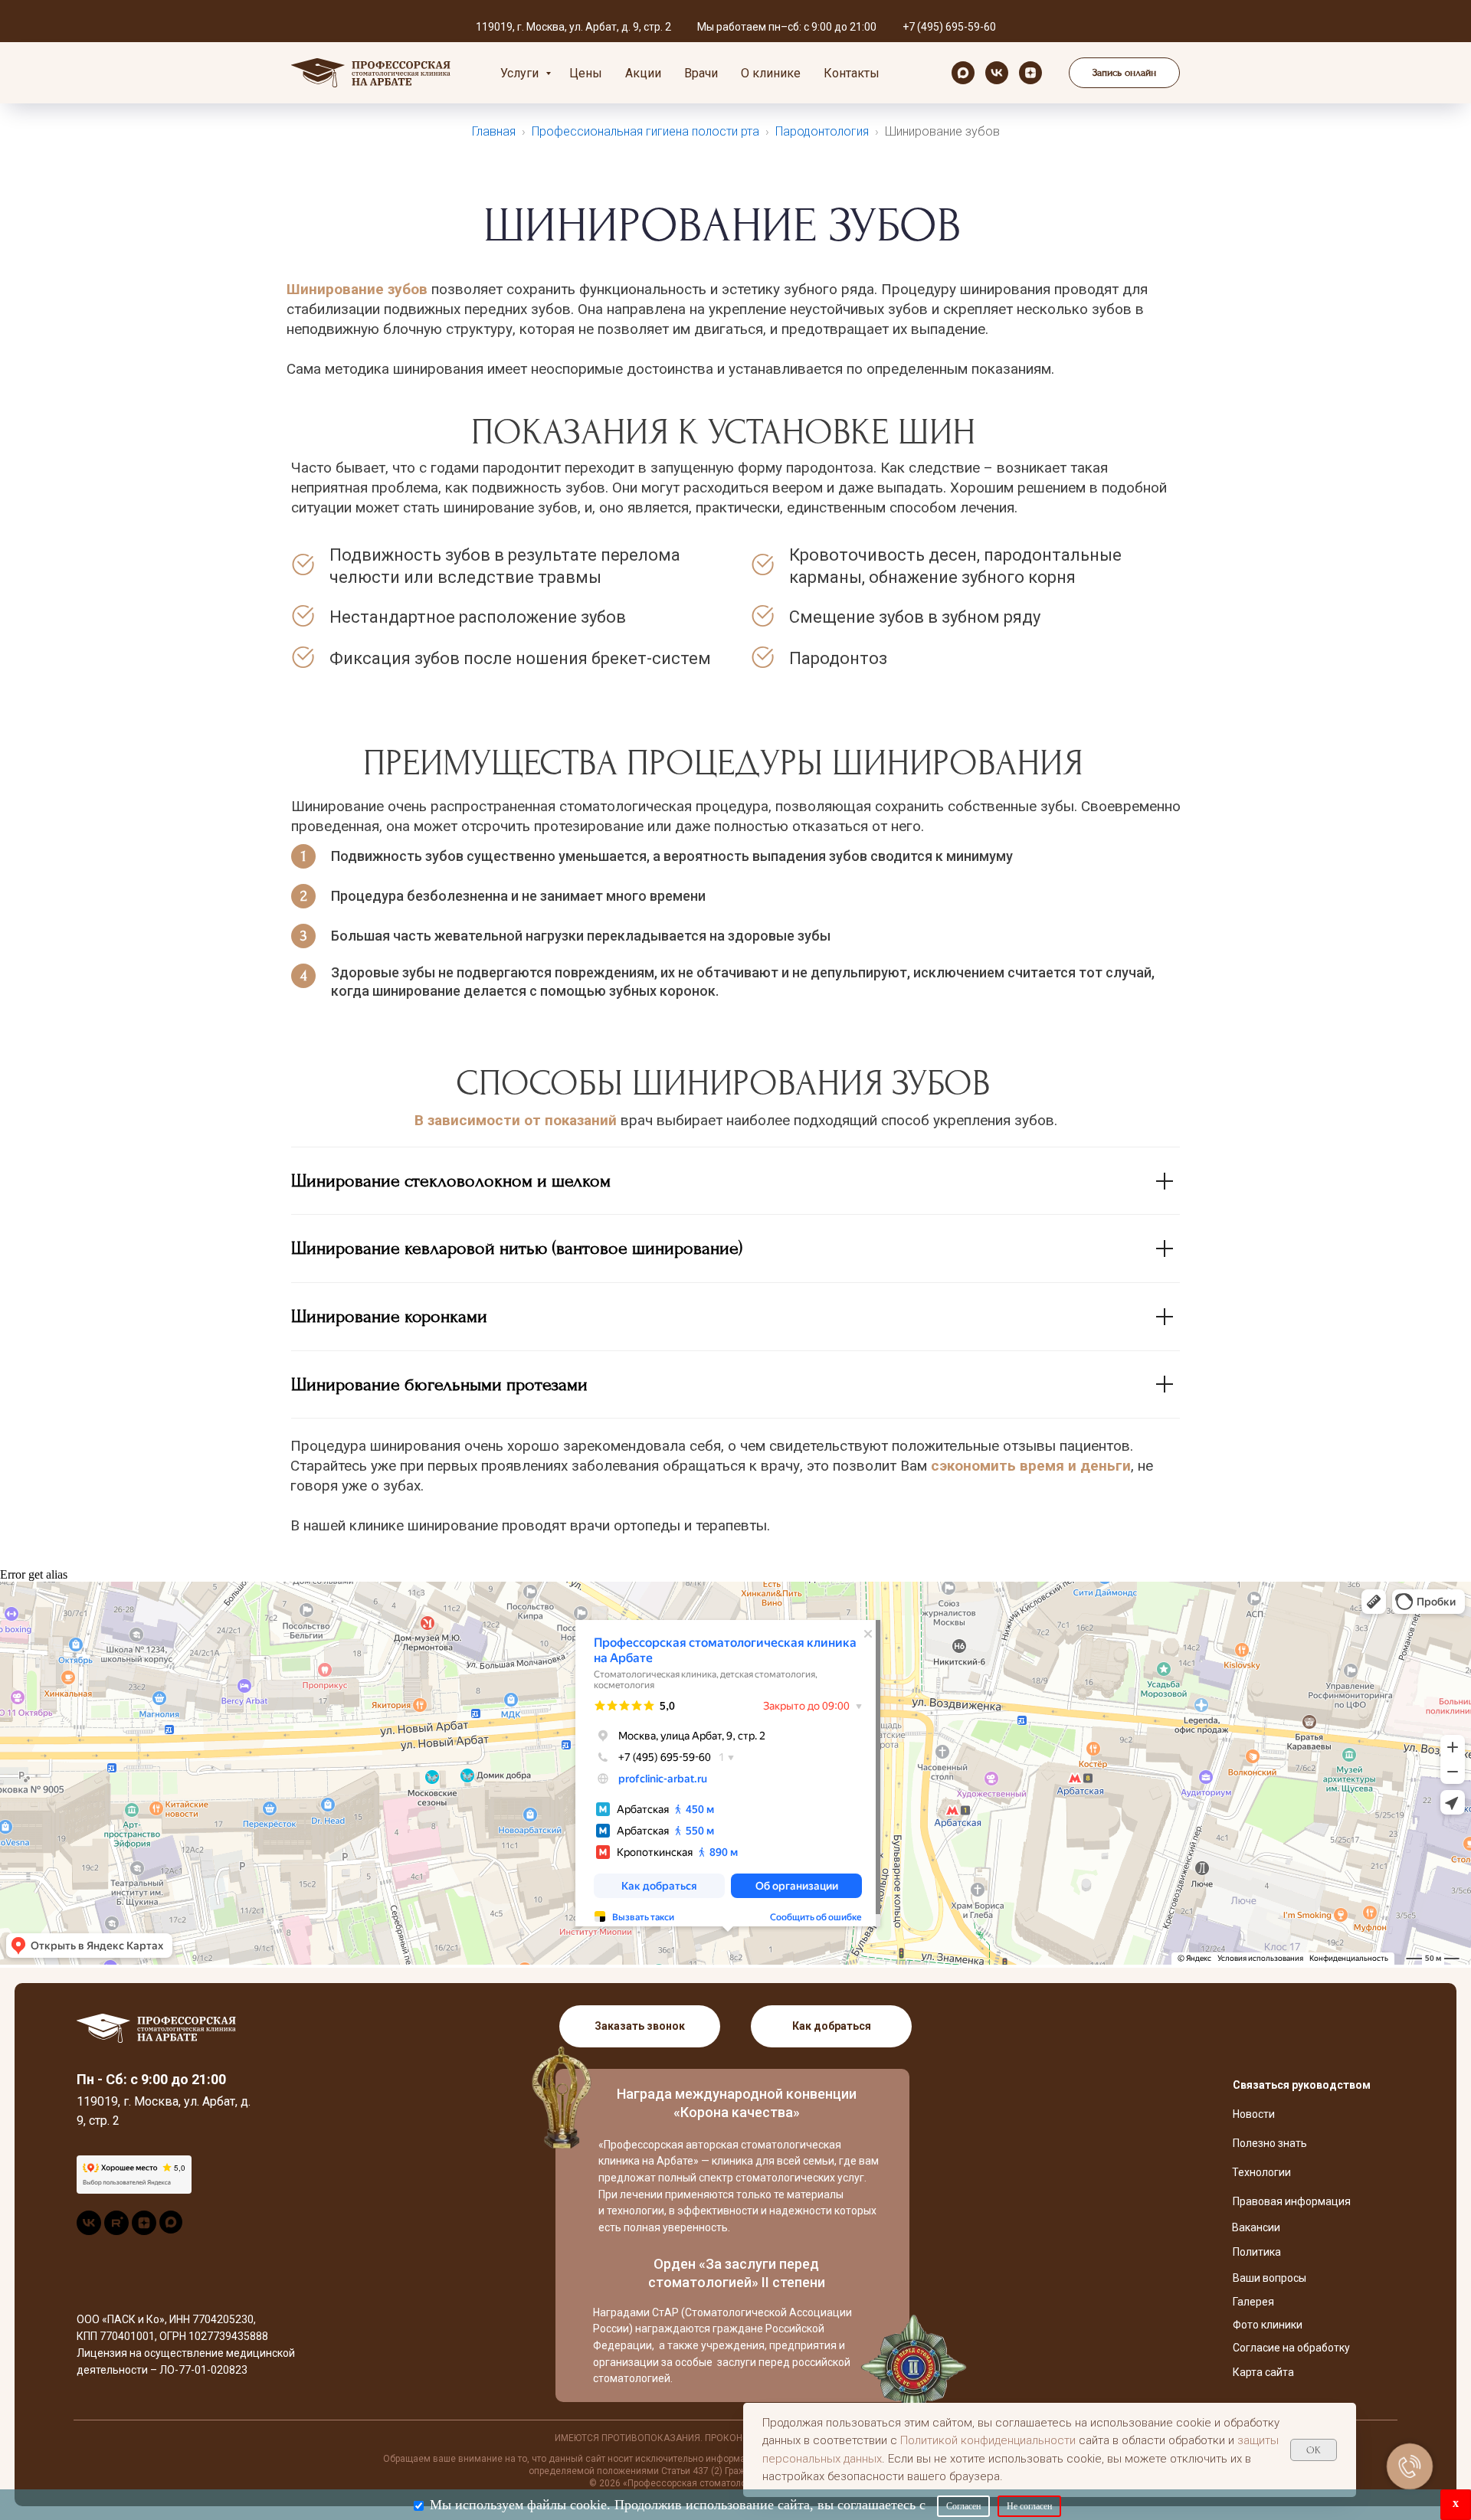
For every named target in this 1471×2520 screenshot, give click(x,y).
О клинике (771, 73)
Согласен (963, 2506)
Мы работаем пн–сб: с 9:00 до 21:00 (787, 27)
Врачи (701, 73)
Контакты (852, 73)
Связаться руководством (1302, 2085)
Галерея (1253, 2302)
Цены (586, 73)
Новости (1254, 2114)
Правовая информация (1292, 2201)
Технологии (1261, 2172)
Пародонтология (822, 131)
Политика (1257, 2252)
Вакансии (1256, 2227)
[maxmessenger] (963, 73)
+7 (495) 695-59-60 (949, 27)
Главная (494, 131)
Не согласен (1029, 2506)
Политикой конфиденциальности (988, 2440)
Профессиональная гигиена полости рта (645, 131)
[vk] (997, 73)
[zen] (1030, 73)
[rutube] (116, 2231)
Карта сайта (1263, 2372)
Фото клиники (1268, 2325)
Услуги (521, 73)
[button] (1124, 73)
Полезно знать (1270, 2143)
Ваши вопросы (1270, 2278)
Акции (643, 73)
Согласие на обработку (1291, 2348)
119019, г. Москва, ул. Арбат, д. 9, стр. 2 (573, 27)
